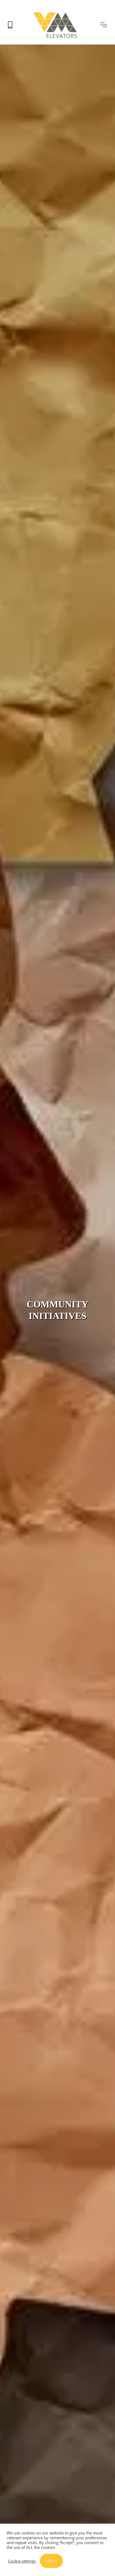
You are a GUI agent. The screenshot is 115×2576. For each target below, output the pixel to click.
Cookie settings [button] (22, 2561)
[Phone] (10, 25)
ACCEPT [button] (51, 2561)
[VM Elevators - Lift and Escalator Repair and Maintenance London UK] (56, 14)
